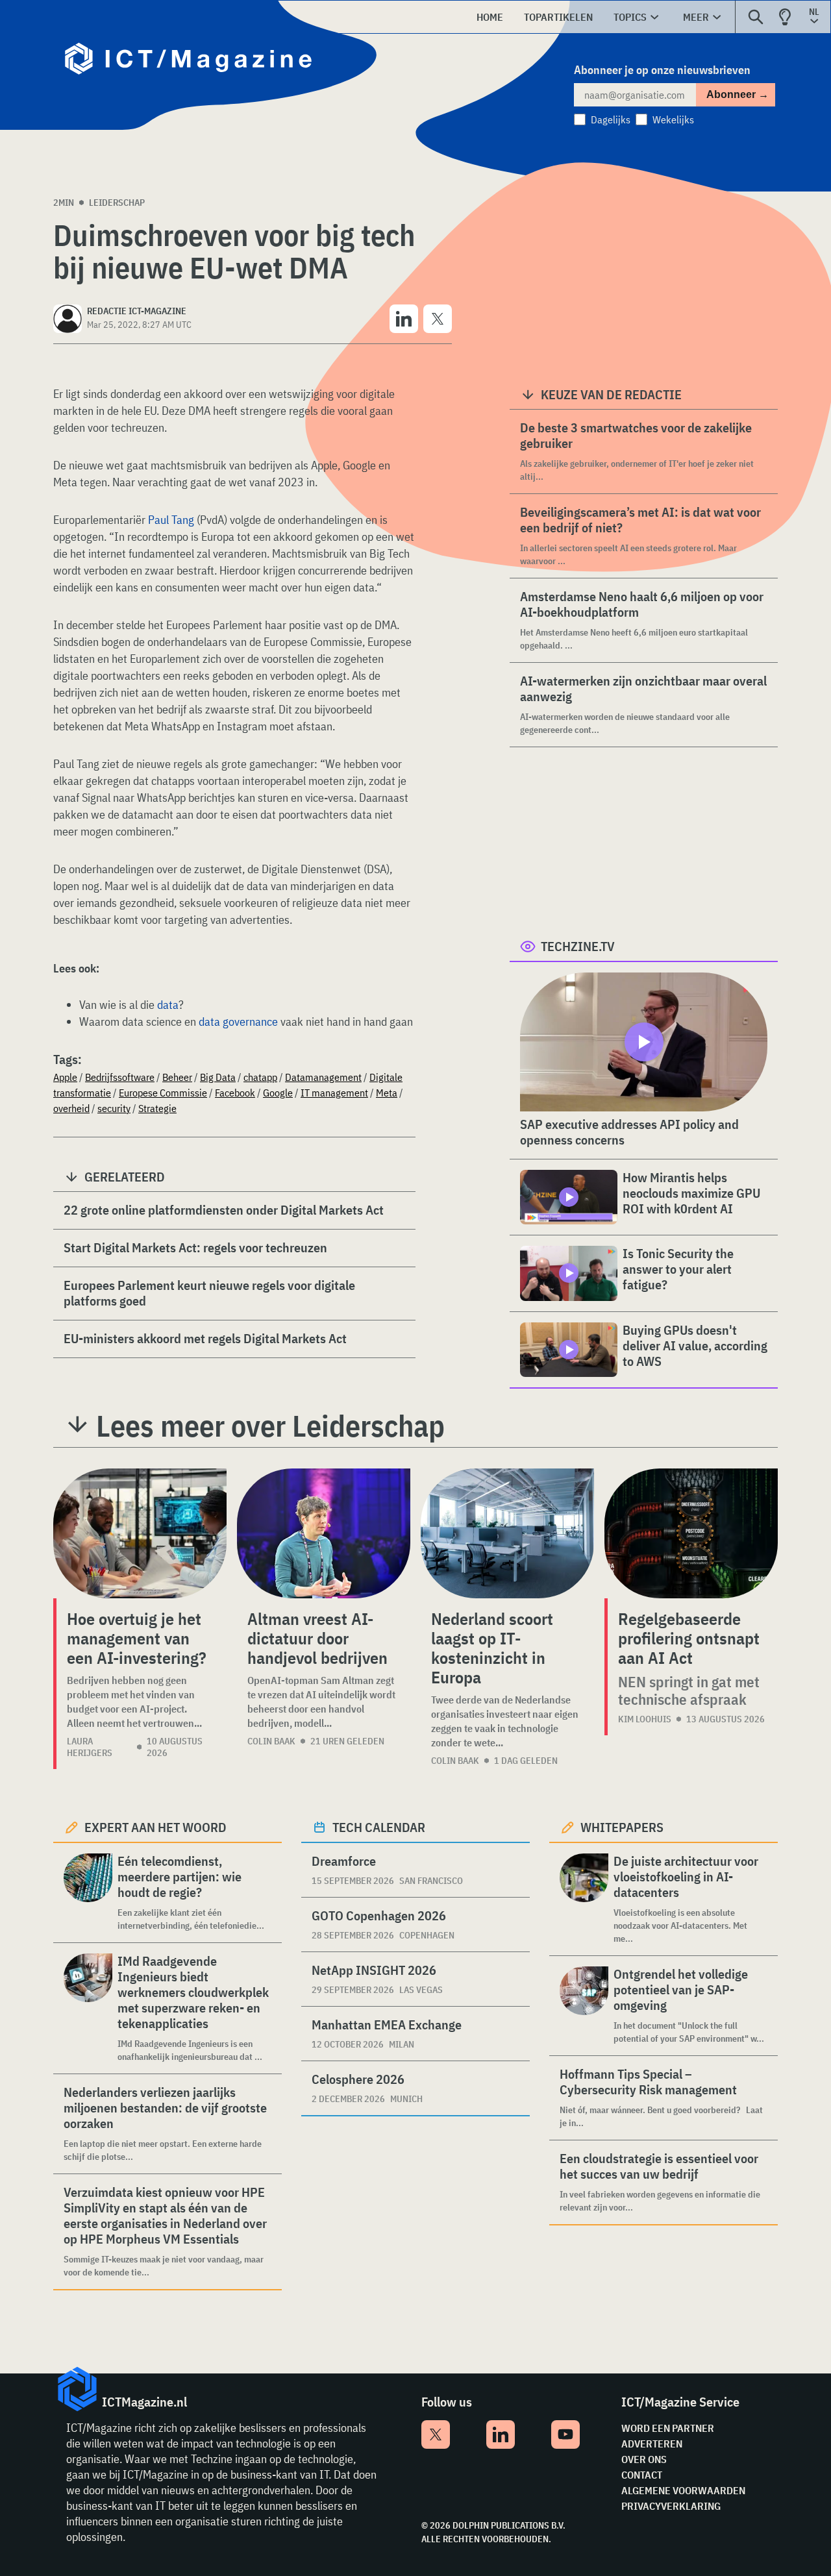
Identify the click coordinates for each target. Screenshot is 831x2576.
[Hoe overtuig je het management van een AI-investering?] (140, 1533)
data (168, 1005)
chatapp (260, 1077)
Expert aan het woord (155, 1827)
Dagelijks (611, 119)
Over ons (644, 2459)
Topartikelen (558, 17)
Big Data (218, 1077)
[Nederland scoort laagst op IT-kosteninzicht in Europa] (507, 1533)
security (114, 1108)
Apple (65, 1077)
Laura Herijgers (90, 1747)
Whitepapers (622, 1827)
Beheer (177, 1077)
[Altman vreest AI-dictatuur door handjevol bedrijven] (324, 1533)
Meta (387, 1093)
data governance (238, 1022)
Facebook (235, 1093)
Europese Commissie (163, 1093)
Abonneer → (738, 94)
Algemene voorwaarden (683, 2490)
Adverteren (652, 2444)
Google (278, 1093)
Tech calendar (379, 1827)
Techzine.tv (578, 946)
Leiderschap (117, 203)
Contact (642, 2475)
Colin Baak (271, 1741)
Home (490, 17)
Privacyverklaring (671, 2506)
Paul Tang (171, 520)
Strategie (157, 1108)
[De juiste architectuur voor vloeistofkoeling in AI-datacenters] (584, 1899)
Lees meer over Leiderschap (270, 1426)
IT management (334, 1093)
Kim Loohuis (645, 1719)
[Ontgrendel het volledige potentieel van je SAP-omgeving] (584, 2006)
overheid (71, 1108)
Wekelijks (673, 119)
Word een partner (668, 2428)
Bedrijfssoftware (120, 1077)
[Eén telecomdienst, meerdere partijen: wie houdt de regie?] (88, 1893)
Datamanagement (323, 1077)
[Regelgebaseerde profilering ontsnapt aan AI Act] (691, 1533)
